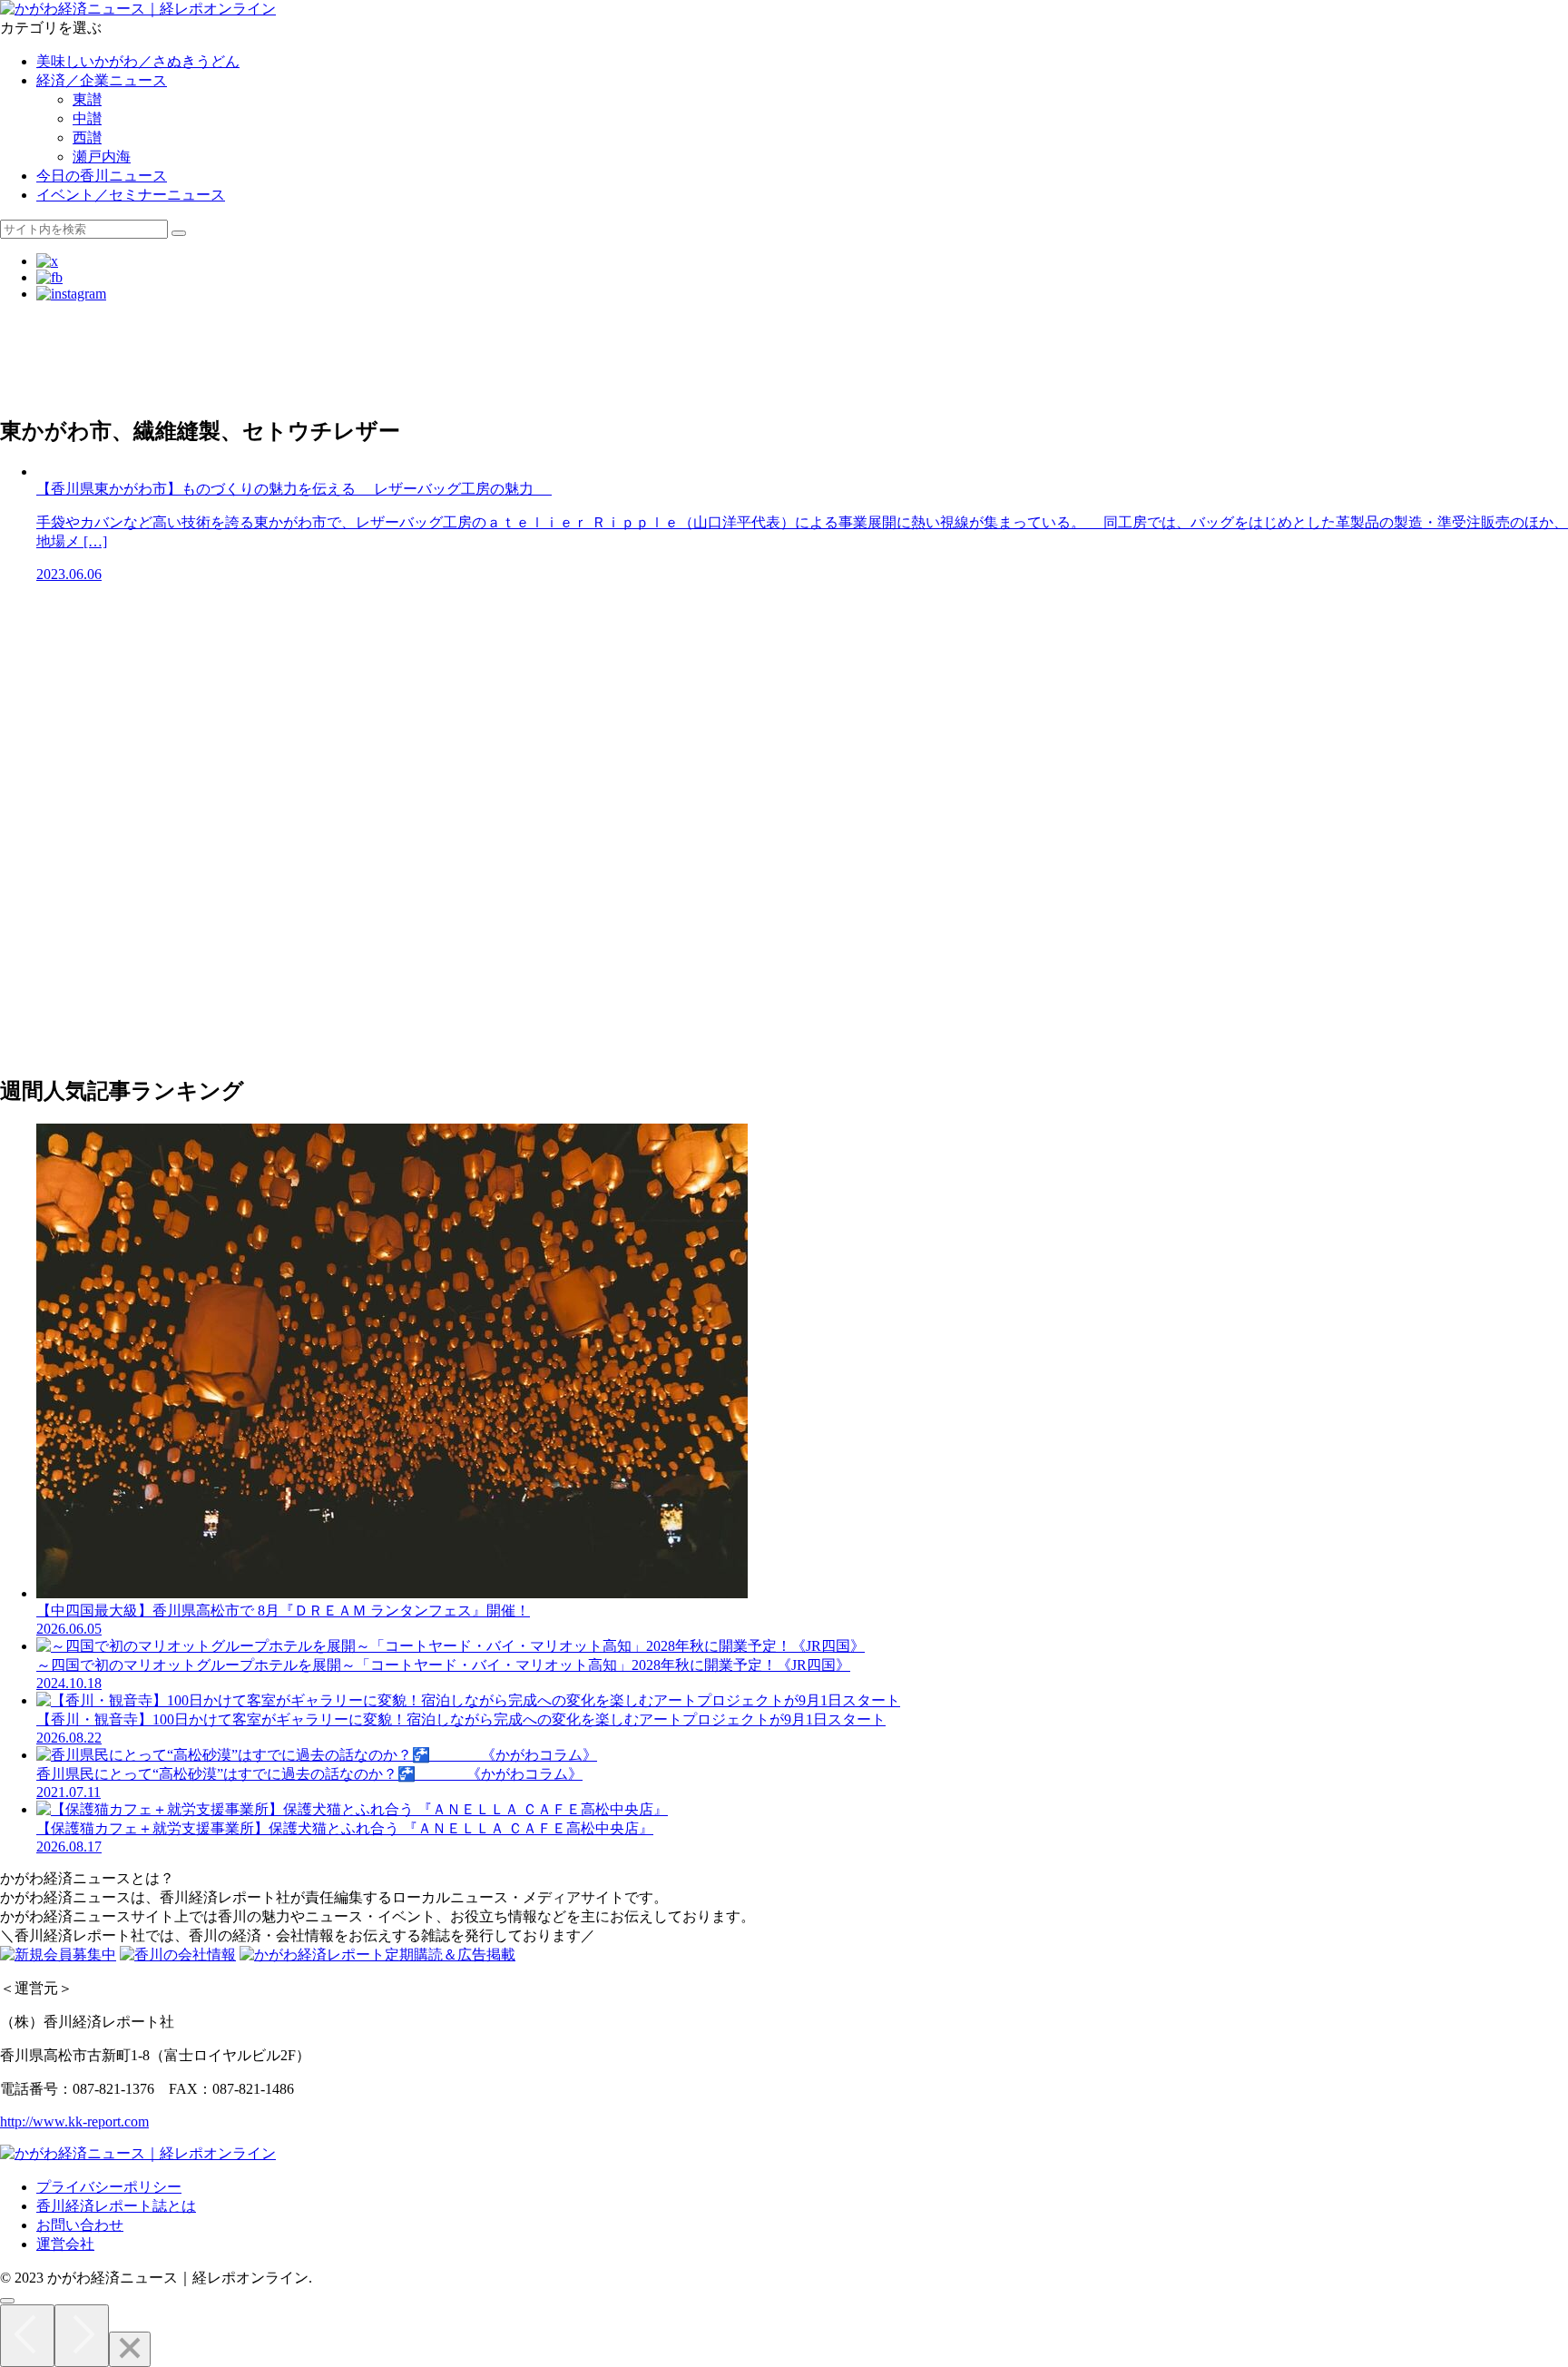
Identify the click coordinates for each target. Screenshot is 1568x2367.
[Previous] (27, 2336)
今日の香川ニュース (102, 176)
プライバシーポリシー (109, 2187)
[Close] (130, 2349)
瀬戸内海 (102, 157)
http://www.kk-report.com (74, 2121)
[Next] (82, 2336)
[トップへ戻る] (7, 2301)
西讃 (87, 138)
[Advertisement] (544, 358)
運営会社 (65, 2244)
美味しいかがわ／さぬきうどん (138, 61)
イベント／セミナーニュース (131, 195)
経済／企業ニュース (102, 80)
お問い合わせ (80, 2225)
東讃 (87, 99)
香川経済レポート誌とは (116, 2206)
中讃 (87, 118)
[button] (179, 233)
